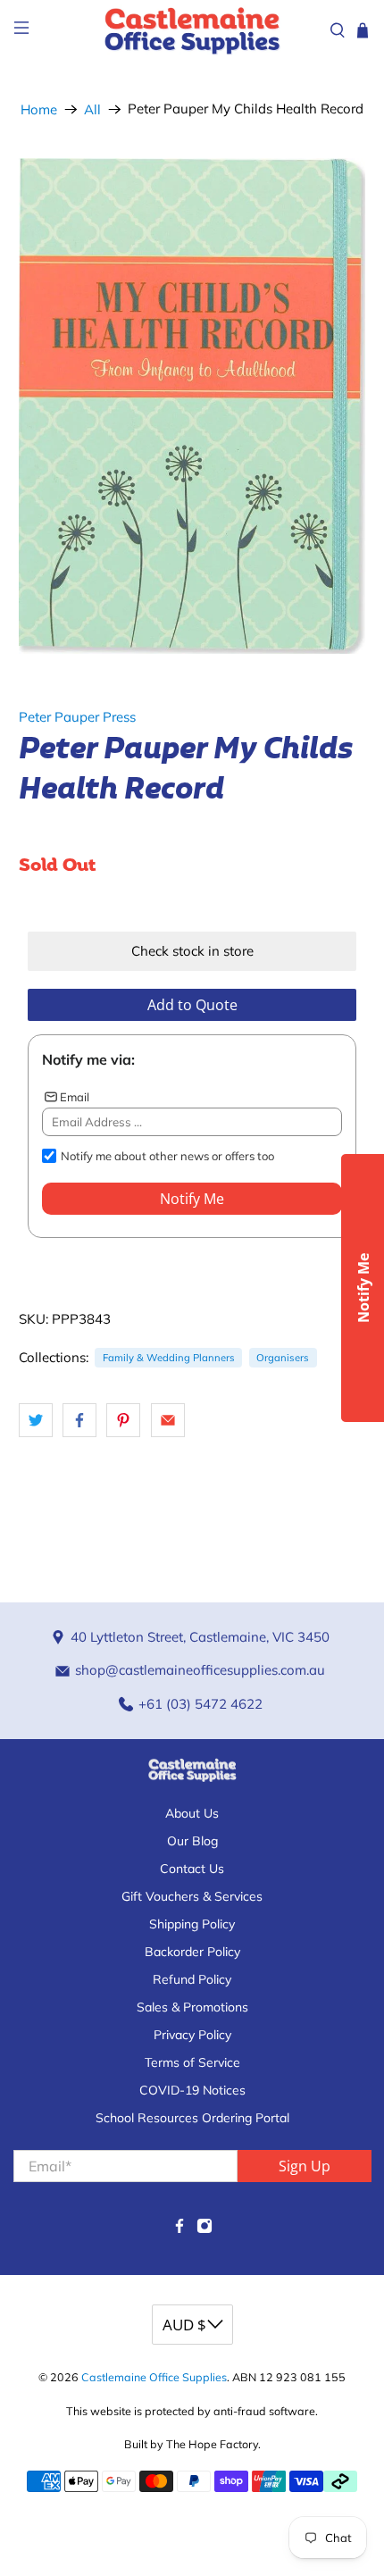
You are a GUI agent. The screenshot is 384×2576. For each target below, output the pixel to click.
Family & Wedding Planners (169, 1358)
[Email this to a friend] (168, 1420)
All (92, 109)
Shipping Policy (192, 1924)
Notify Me (192, 1199)
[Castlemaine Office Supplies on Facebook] (179, 2229)
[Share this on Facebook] (79, 1420)
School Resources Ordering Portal (192, 2118)
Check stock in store (192, 951)
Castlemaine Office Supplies (154, 2377)
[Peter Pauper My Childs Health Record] (192, 406)
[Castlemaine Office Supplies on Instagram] (205, 2229)
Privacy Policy (192, 2035)
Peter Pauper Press (77, 717)
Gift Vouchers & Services (192, 1896)
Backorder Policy (192, 1952)
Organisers (283, 1358)
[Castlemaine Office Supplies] (192, 30)
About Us (192, 1813)
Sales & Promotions (192, 2007)
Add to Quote (192, 1005)
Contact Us (192, 1869)
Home (39, 109)
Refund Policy (192, 1979)
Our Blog (192, 1841)
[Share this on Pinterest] (123, 1420)
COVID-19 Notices (192, 2090)
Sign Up (305, 2166)
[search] (338, 30)
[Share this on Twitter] (36, 1420)
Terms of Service (192, 2062)
